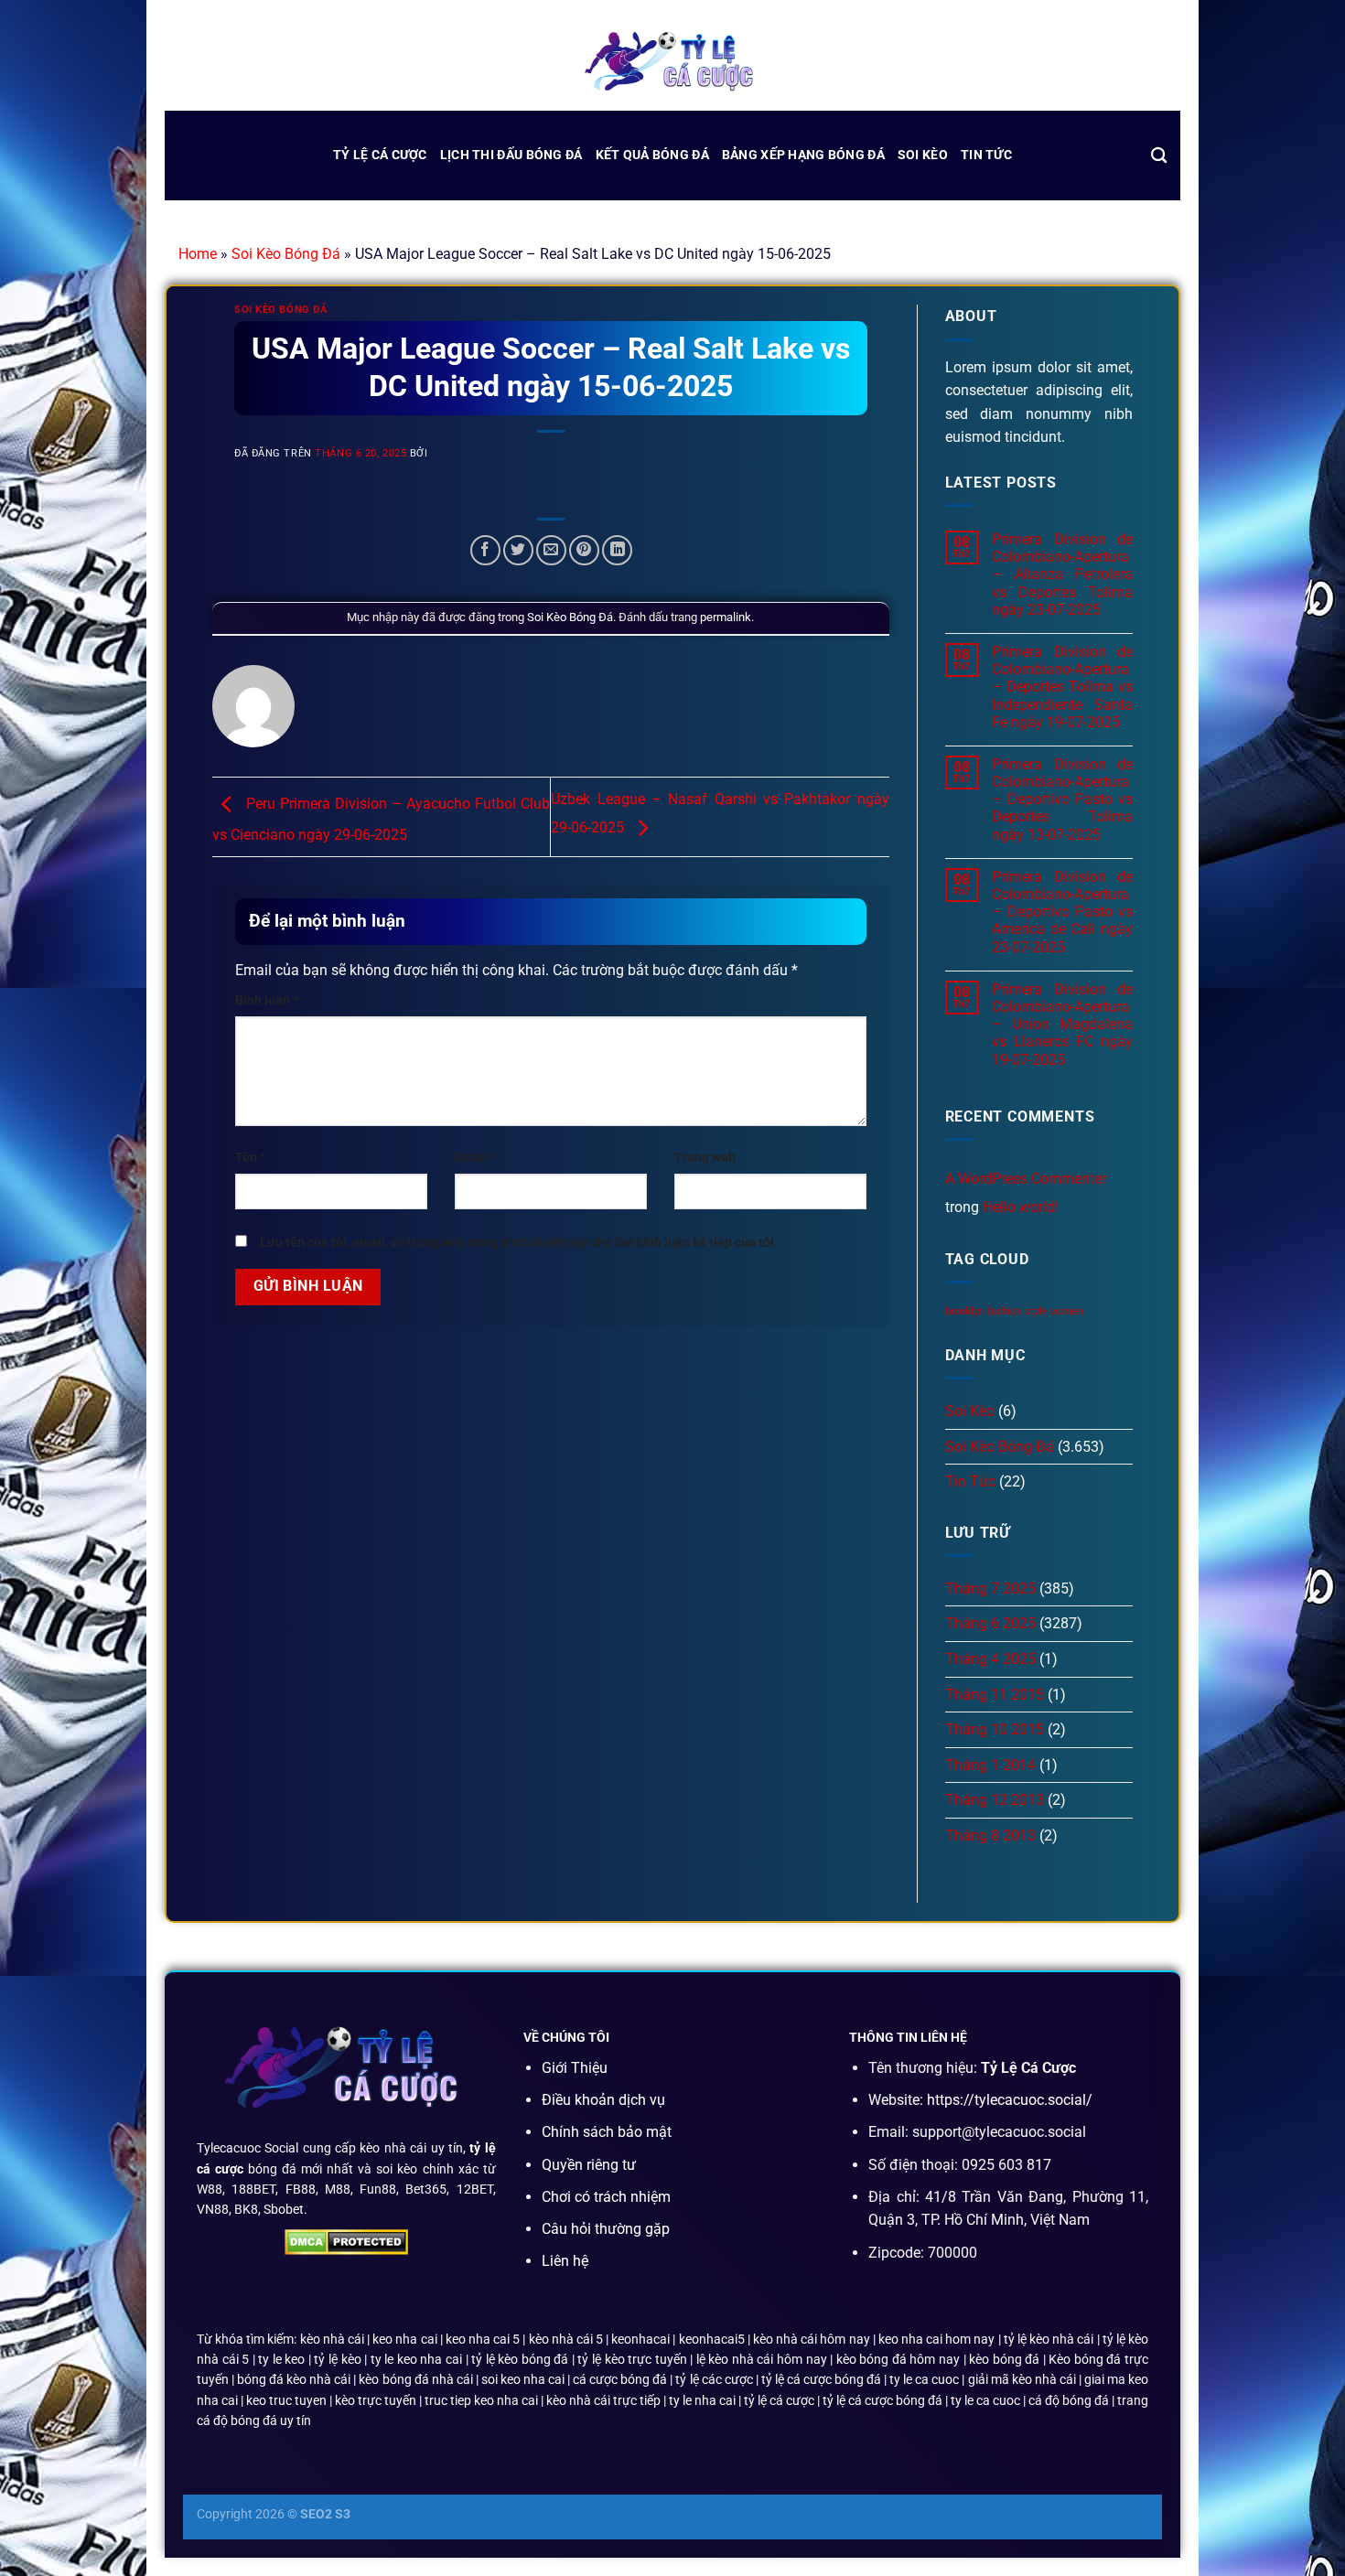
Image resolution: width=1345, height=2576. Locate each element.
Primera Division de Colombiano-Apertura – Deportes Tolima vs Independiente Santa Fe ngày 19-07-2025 (1062, 687)
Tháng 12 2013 (995, 1800)
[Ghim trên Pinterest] (584, 550)
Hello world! (1021, 1207)
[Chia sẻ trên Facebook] (485, 550)
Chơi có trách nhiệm (606, 2197)
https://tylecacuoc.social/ (1010, 2100)
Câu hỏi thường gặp (606, 2229)
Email (475, 1158)
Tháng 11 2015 (995, 1695)
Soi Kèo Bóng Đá (286, 254)
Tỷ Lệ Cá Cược (380, 155)
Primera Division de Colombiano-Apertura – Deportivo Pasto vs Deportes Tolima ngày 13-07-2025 (1062, 800)
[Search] (1159, 156)
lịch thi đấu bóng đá (511, 155)
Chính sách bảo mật (607, 2132)
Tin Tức (986, 155)
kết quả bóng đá (652, 155)
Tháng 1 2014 (990, 1765)
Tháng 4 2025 (990, 1659)
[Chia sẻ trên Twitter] (518, 550)
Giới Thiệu (575, 2068)
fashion (1004, 1311)
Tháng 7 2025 (990, 1589)
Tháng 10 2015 (995, 1729)
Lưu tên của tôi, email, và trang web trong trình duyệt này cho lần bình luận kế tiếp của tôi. (519, 1243)
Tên (250, 1158)
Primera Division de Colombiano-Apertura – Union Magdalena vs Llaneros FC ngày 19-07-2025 (1062, 1025)
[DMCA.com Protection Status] (346, 2241)
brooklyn (964, 1311)
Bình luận (267, 1000)
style (1036, 1311)
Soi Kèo (923, 155)
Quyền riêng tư (589, 2165)
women (1067, 1311)
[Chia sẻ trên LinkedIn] (617, 550)
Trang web (705, 1158)
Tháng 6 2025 (990, 1623)
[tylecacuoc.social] (672, 64)
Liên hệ (565, 2261)
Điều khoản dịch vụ (603, 2100)
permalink (726, 617)
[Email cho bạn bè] (551, 550)
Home (198, 254)
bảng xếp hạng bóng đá (803, 155)
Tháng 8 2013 (990, 1835)
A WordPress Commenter (1026, 1179)
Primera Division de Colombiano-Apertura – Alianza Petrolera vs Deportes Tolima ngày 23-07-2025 (1062, 574)
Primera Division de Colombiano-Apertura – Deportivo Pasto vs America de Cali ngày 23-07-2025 (1062, 912)
